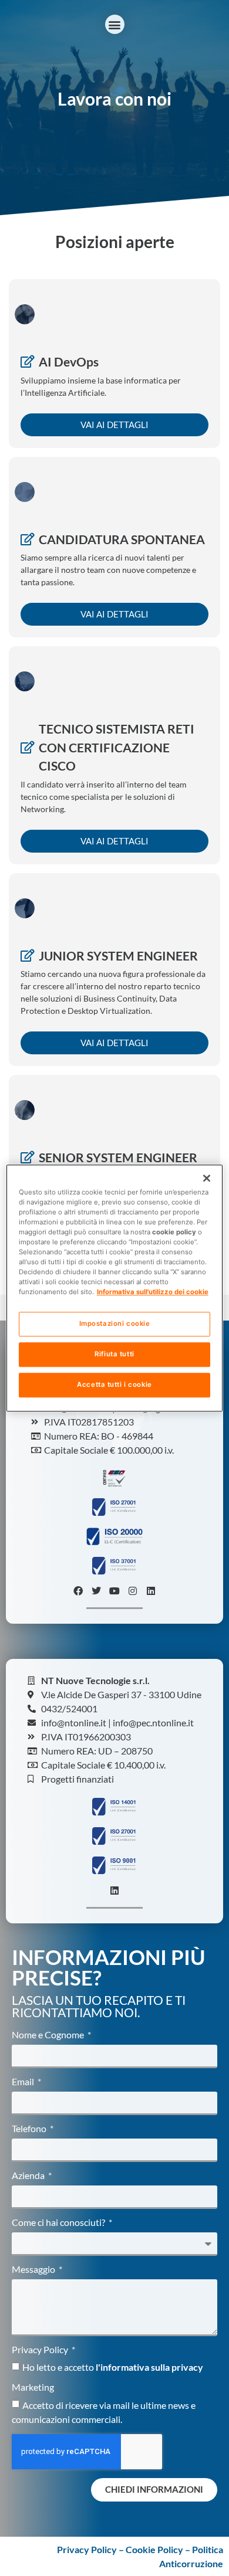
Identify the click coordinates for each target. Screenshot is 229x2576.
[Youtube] (114, 1591)
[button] (115, 24)
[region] (115, 1288)
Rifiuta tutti (114, 1354)
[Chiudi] (207, 1178)
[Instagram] (133, 1591)
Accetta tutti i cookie (114, 1384)
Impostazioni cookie (115, 1323)
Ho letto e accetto (113, 2367)
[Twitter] (96, 1591)
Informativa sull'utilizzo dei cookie (153, 1292)
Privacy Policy (41, 2350)
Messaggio (34, 2270)
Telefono (30, 2129)
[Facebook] (78, 1591)
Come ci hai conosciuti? (59, 2223)
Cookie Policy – (159, 2549)
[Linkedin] (151, 1591)
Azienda (29, 2176)
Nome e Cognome (49, 2035)
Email (24, 2082)
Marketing (33, 2387)
